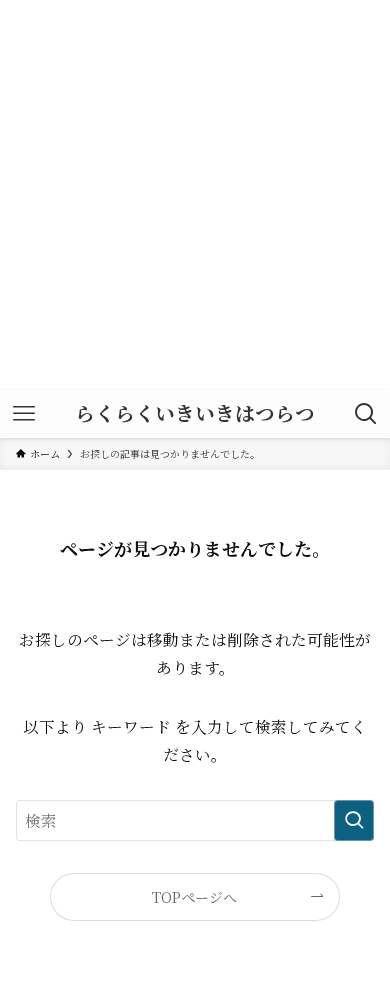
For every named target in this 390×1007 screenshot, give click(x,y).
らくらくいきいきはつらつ (195, 414)
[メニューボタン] (24, 414)
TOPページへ (194, 897)
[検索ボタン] (366, 414)
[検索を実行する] (354, 820)
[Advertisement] (195, 195)
